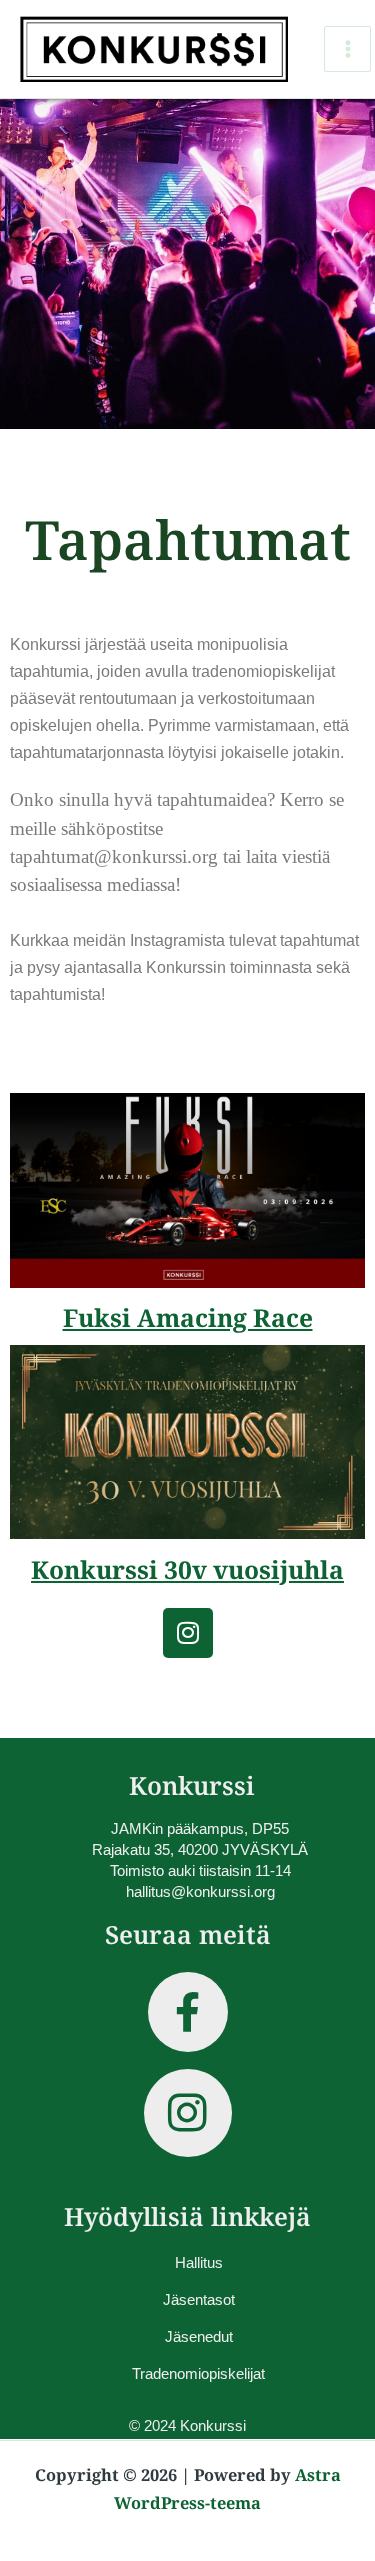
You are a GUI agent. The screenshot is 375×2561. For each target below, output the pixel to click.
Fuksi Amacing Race (188, 1317)
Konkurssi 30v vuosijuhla (187, 1569)
